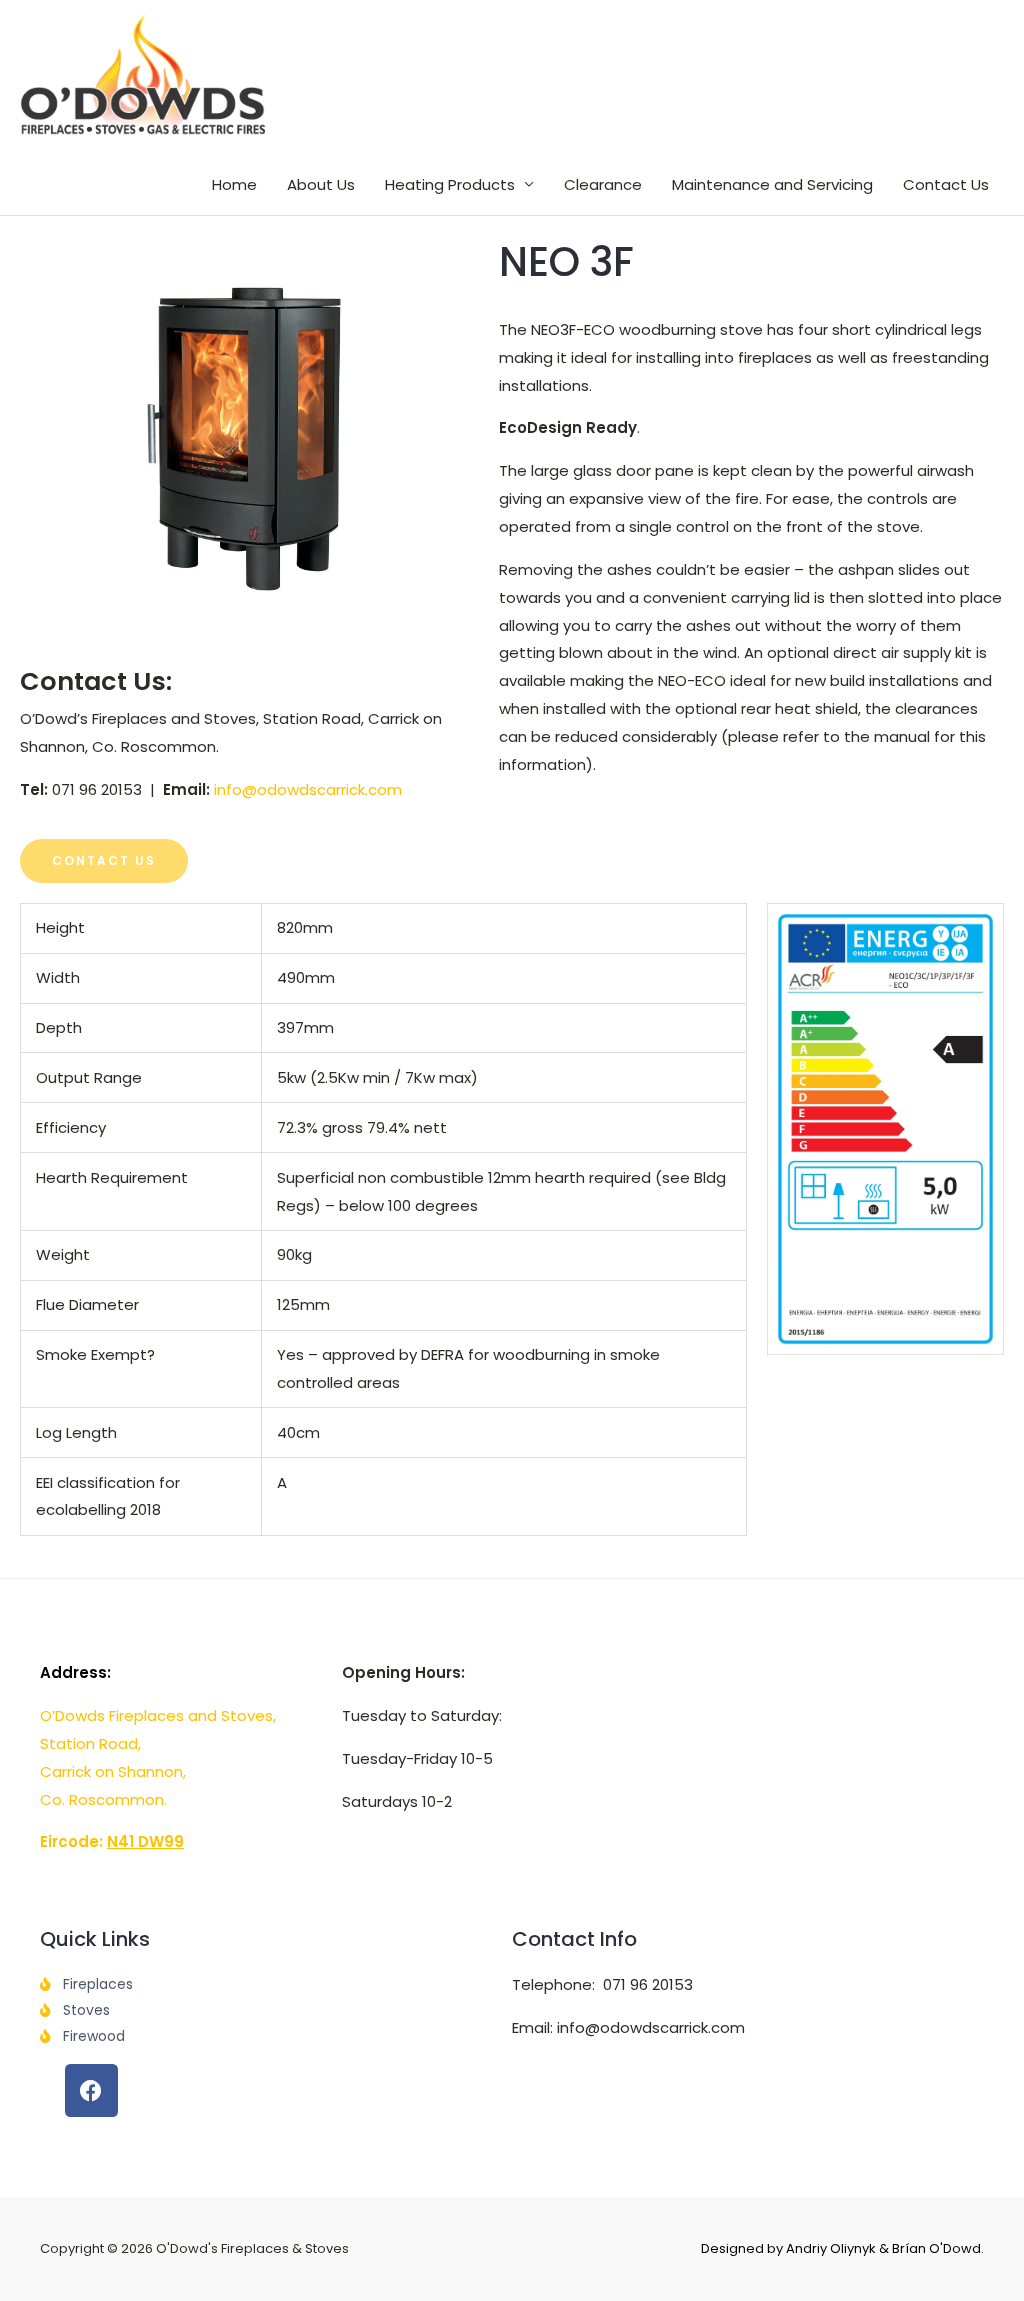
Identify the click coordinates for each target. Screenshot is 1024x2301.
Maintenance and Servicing (772, 184)
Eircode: (112, 1841)
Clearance (603, 184)
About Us (321, 184)
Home (234, 184)
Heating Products (450, 184)
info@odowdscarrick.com (308, 789)
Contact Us (946, 184)
